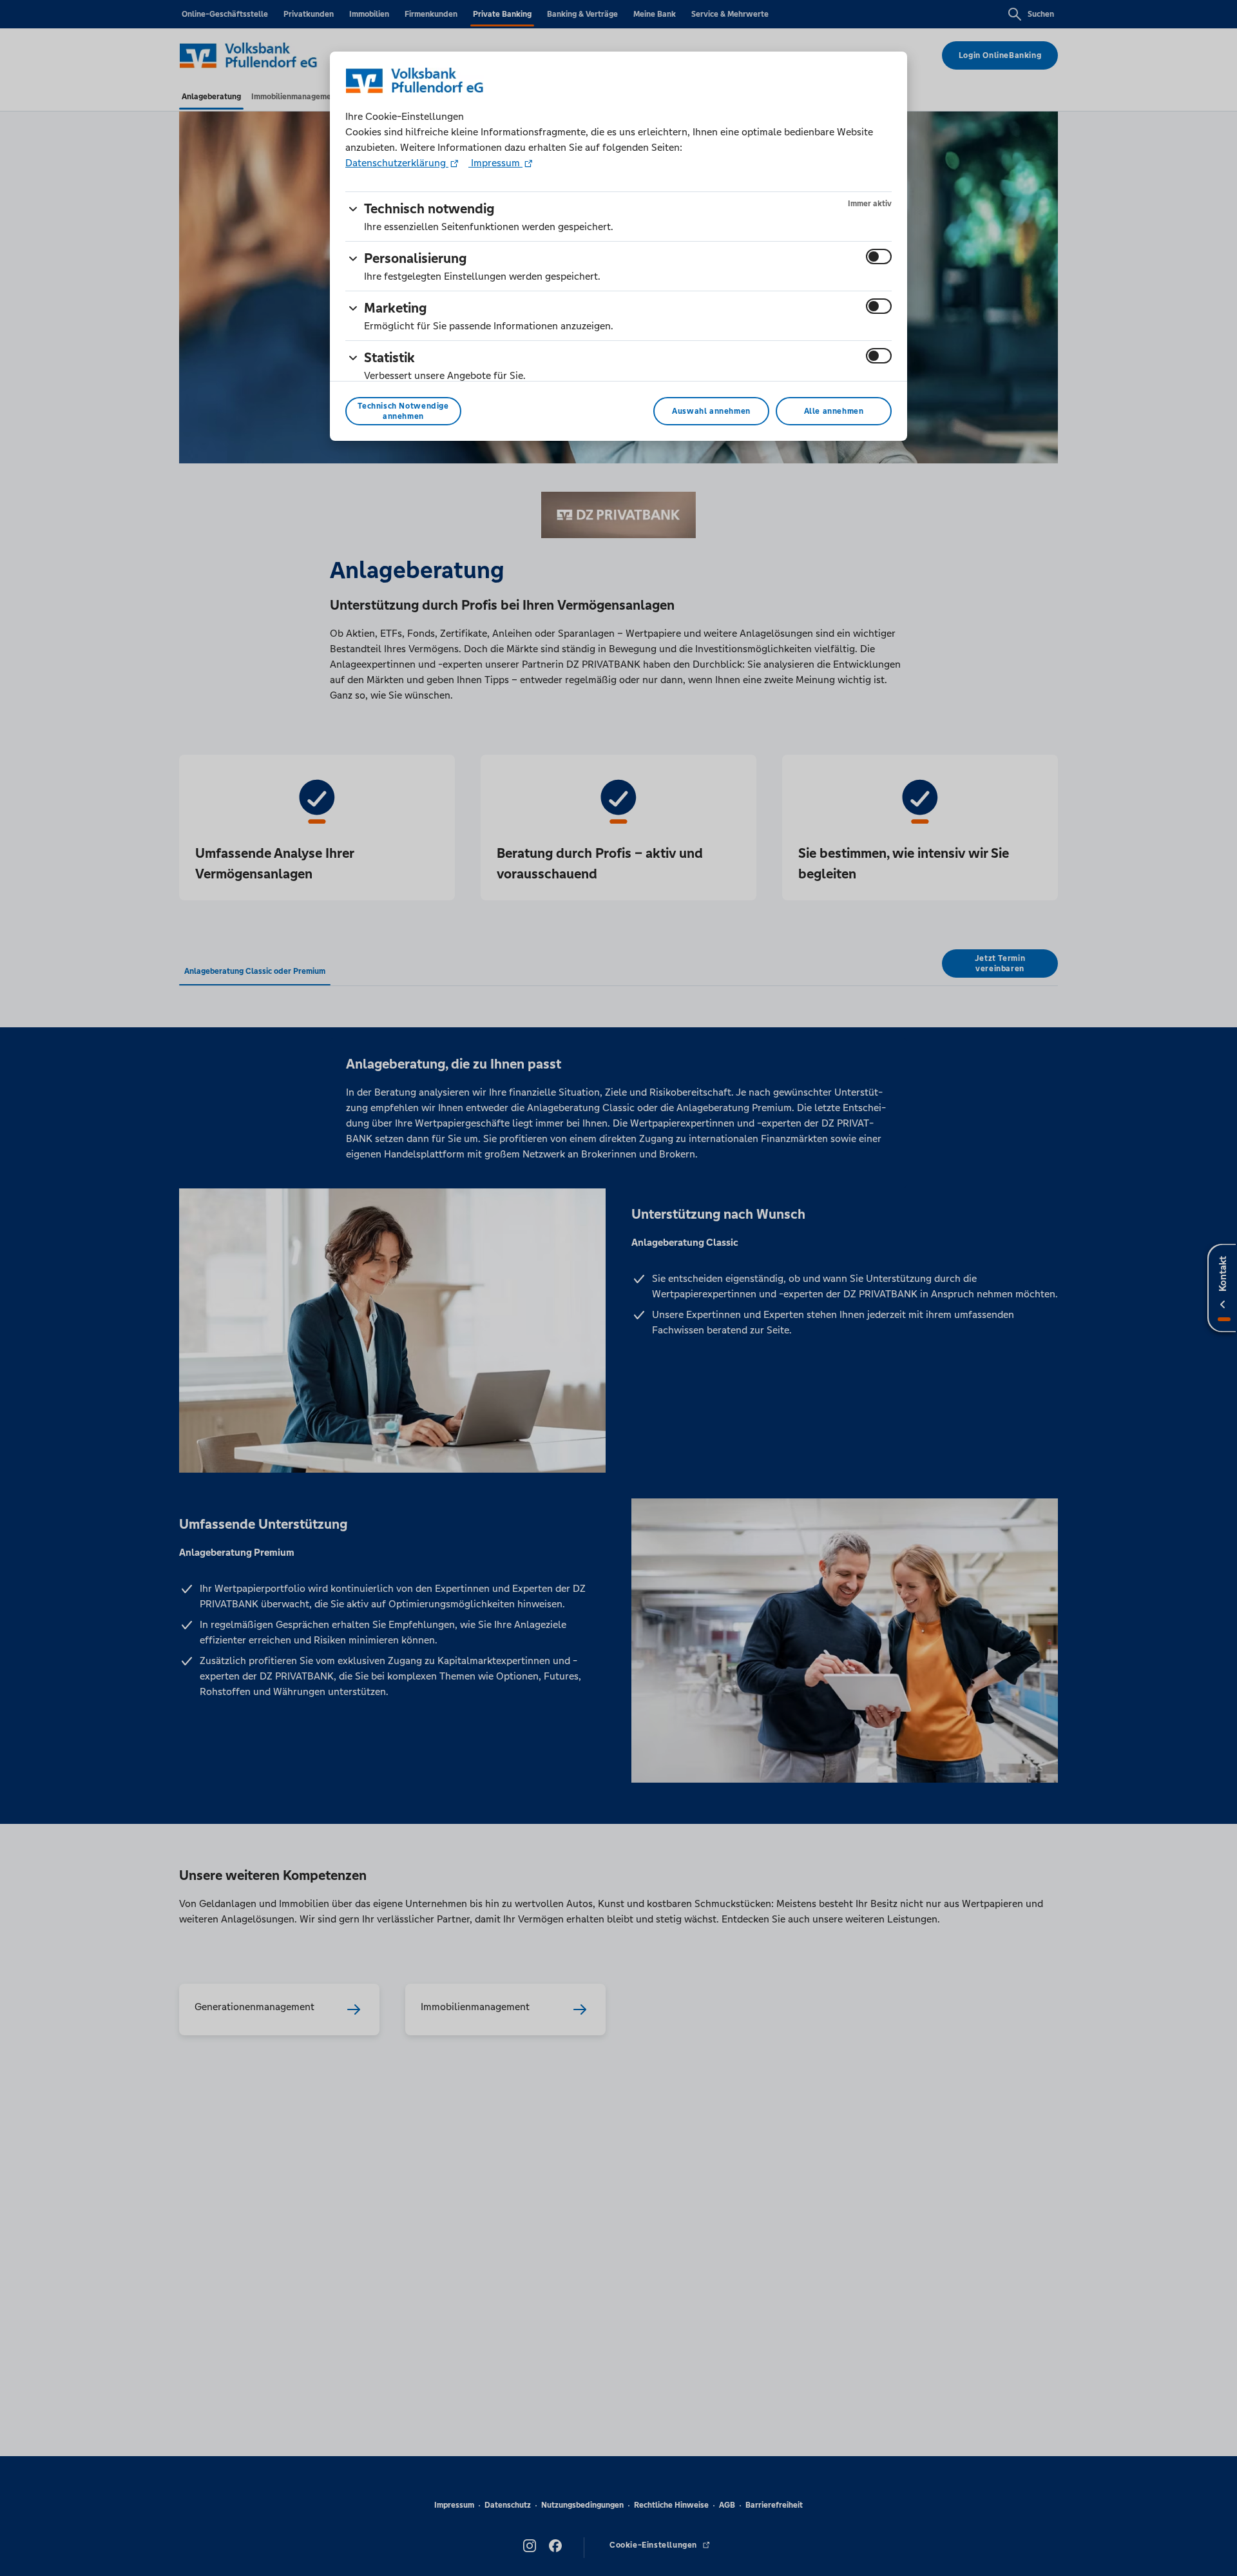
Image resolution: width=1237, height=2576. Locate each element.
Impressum (495, 163)
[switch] (879, 257)
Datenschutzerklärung (397, 163)
